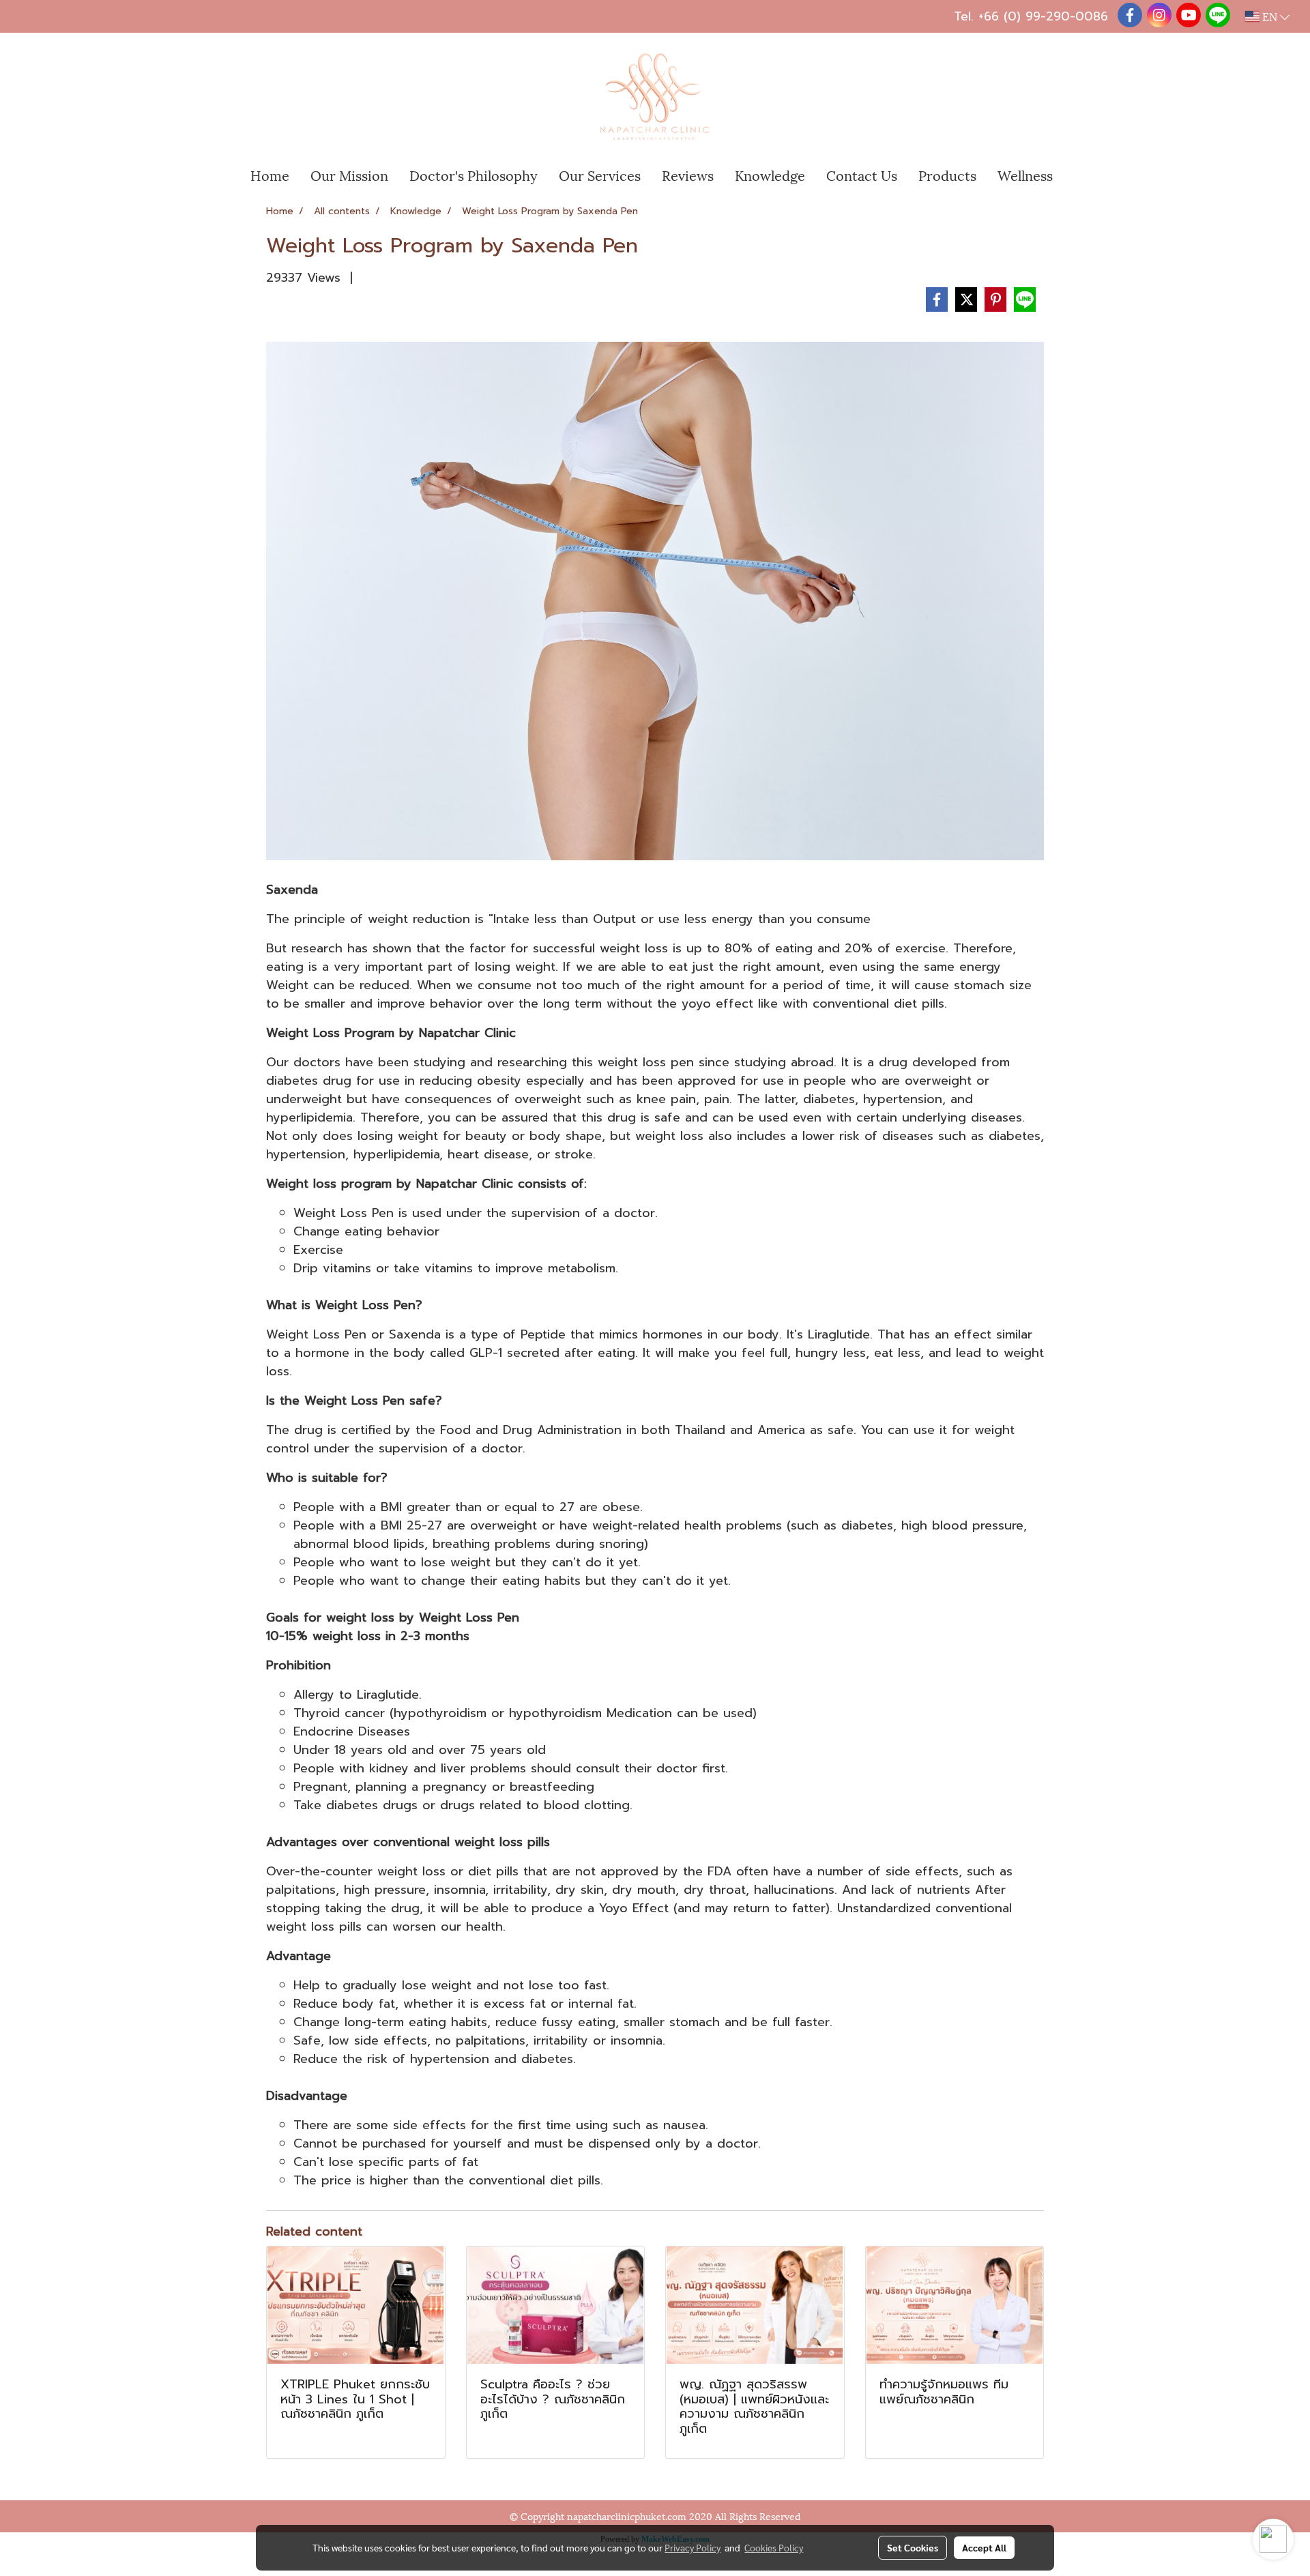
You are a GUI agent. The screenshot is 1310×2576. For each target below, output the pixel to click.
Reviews (688, 175)
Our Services (600, 175)
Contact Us (862, 175)
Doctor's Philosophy (474, 175)
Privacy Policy (693, 2547)
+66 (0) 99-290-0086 (1043, 16)
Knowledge (770, 175)
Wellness (1025, 175)
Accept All (984, 2547)
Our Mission (349, 175)
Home (270, 175)
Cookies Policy (774, 2547)
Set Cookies (913, 2547)
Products (947, 175)
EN (1270, 16)
